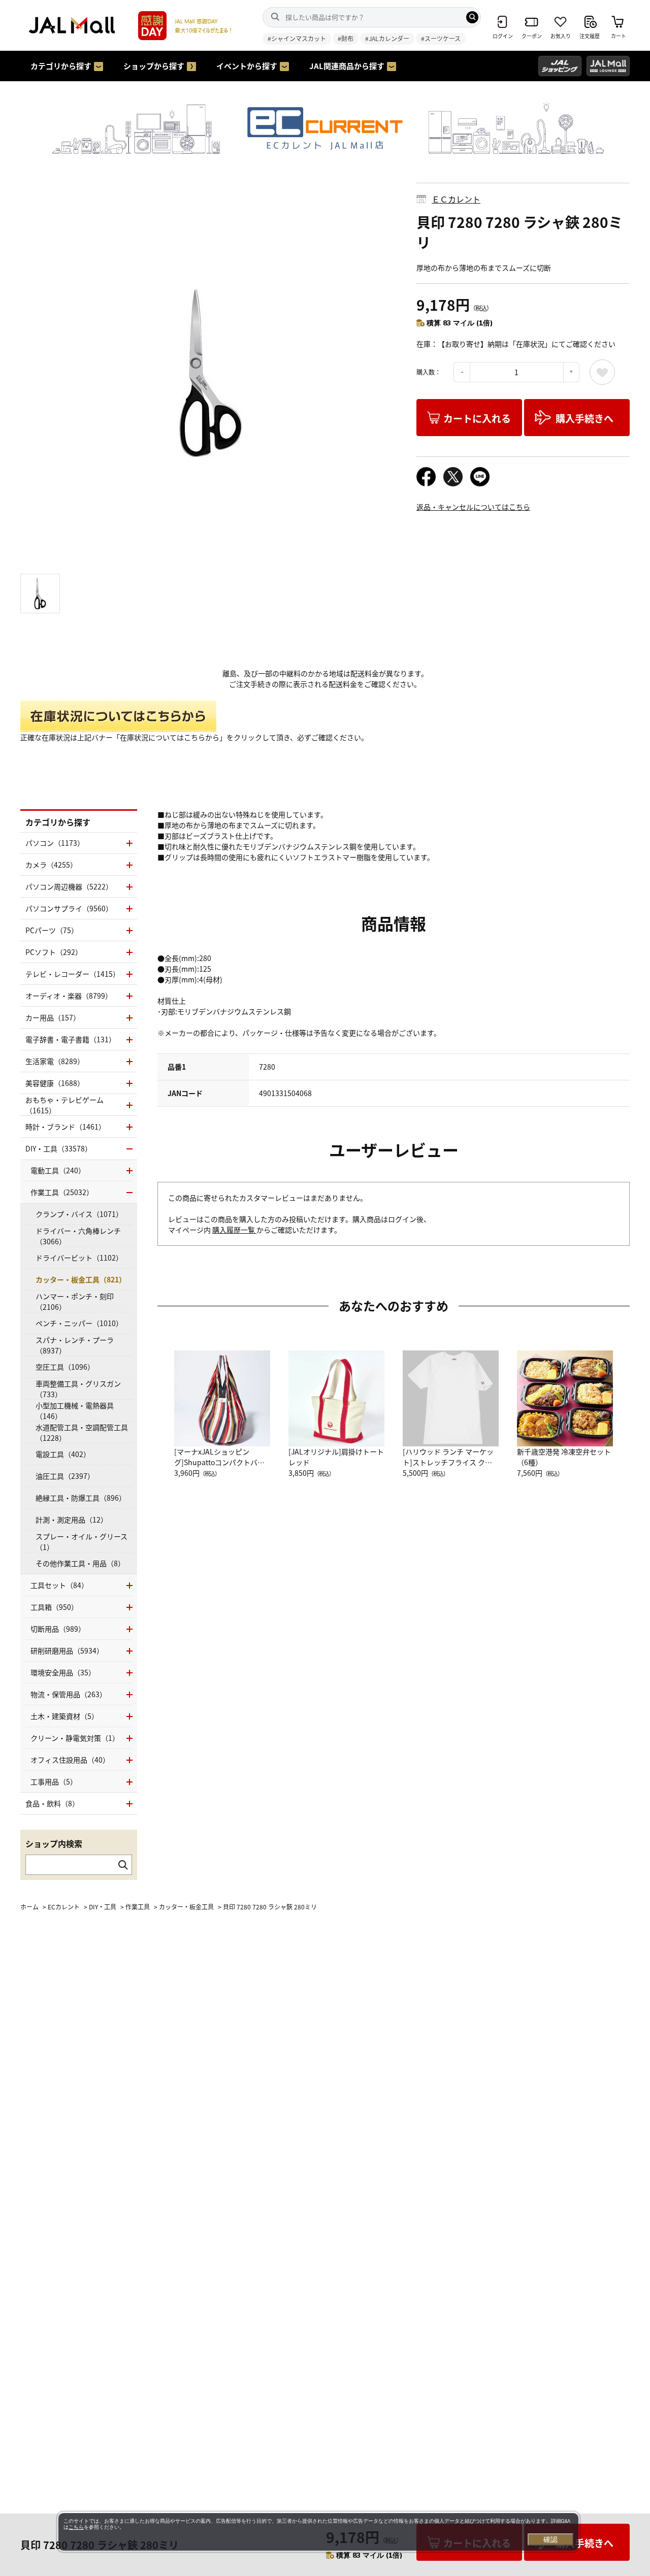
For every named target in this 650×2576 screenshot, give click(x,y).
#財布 (346, 38)
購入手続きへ (584, 418)
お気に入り (602, 372)
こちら (76, 2527)
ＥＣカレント (456, 199)
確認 (550, 2539)
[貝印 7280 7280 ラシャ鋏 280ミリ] (211, 373)
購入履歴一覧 (234, 1230)
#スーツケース (441, 38)
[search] (472, 17)
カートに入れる (477, 418)
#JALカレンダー (387, 38)
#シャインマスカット (297, 38)
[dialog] (318, 2532)
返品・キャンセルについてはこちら (473, 507)
